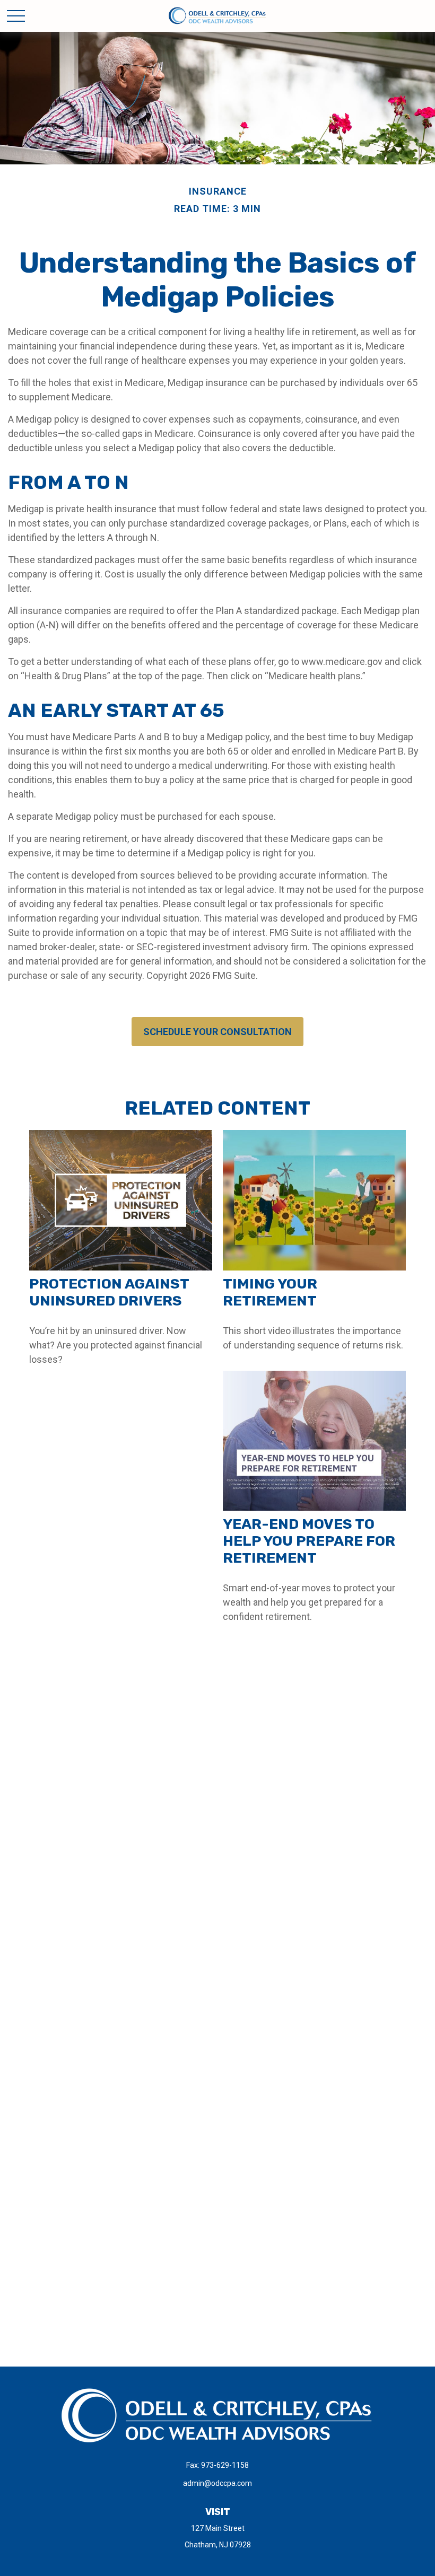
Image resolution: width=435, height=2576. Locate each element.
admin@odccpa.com (217, 2483)
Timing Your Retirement (270, 1292)
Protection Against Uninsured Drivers (109, 1292)
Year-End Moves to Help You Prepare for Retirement (309, 1541)
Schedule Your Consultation (217, 1032)
